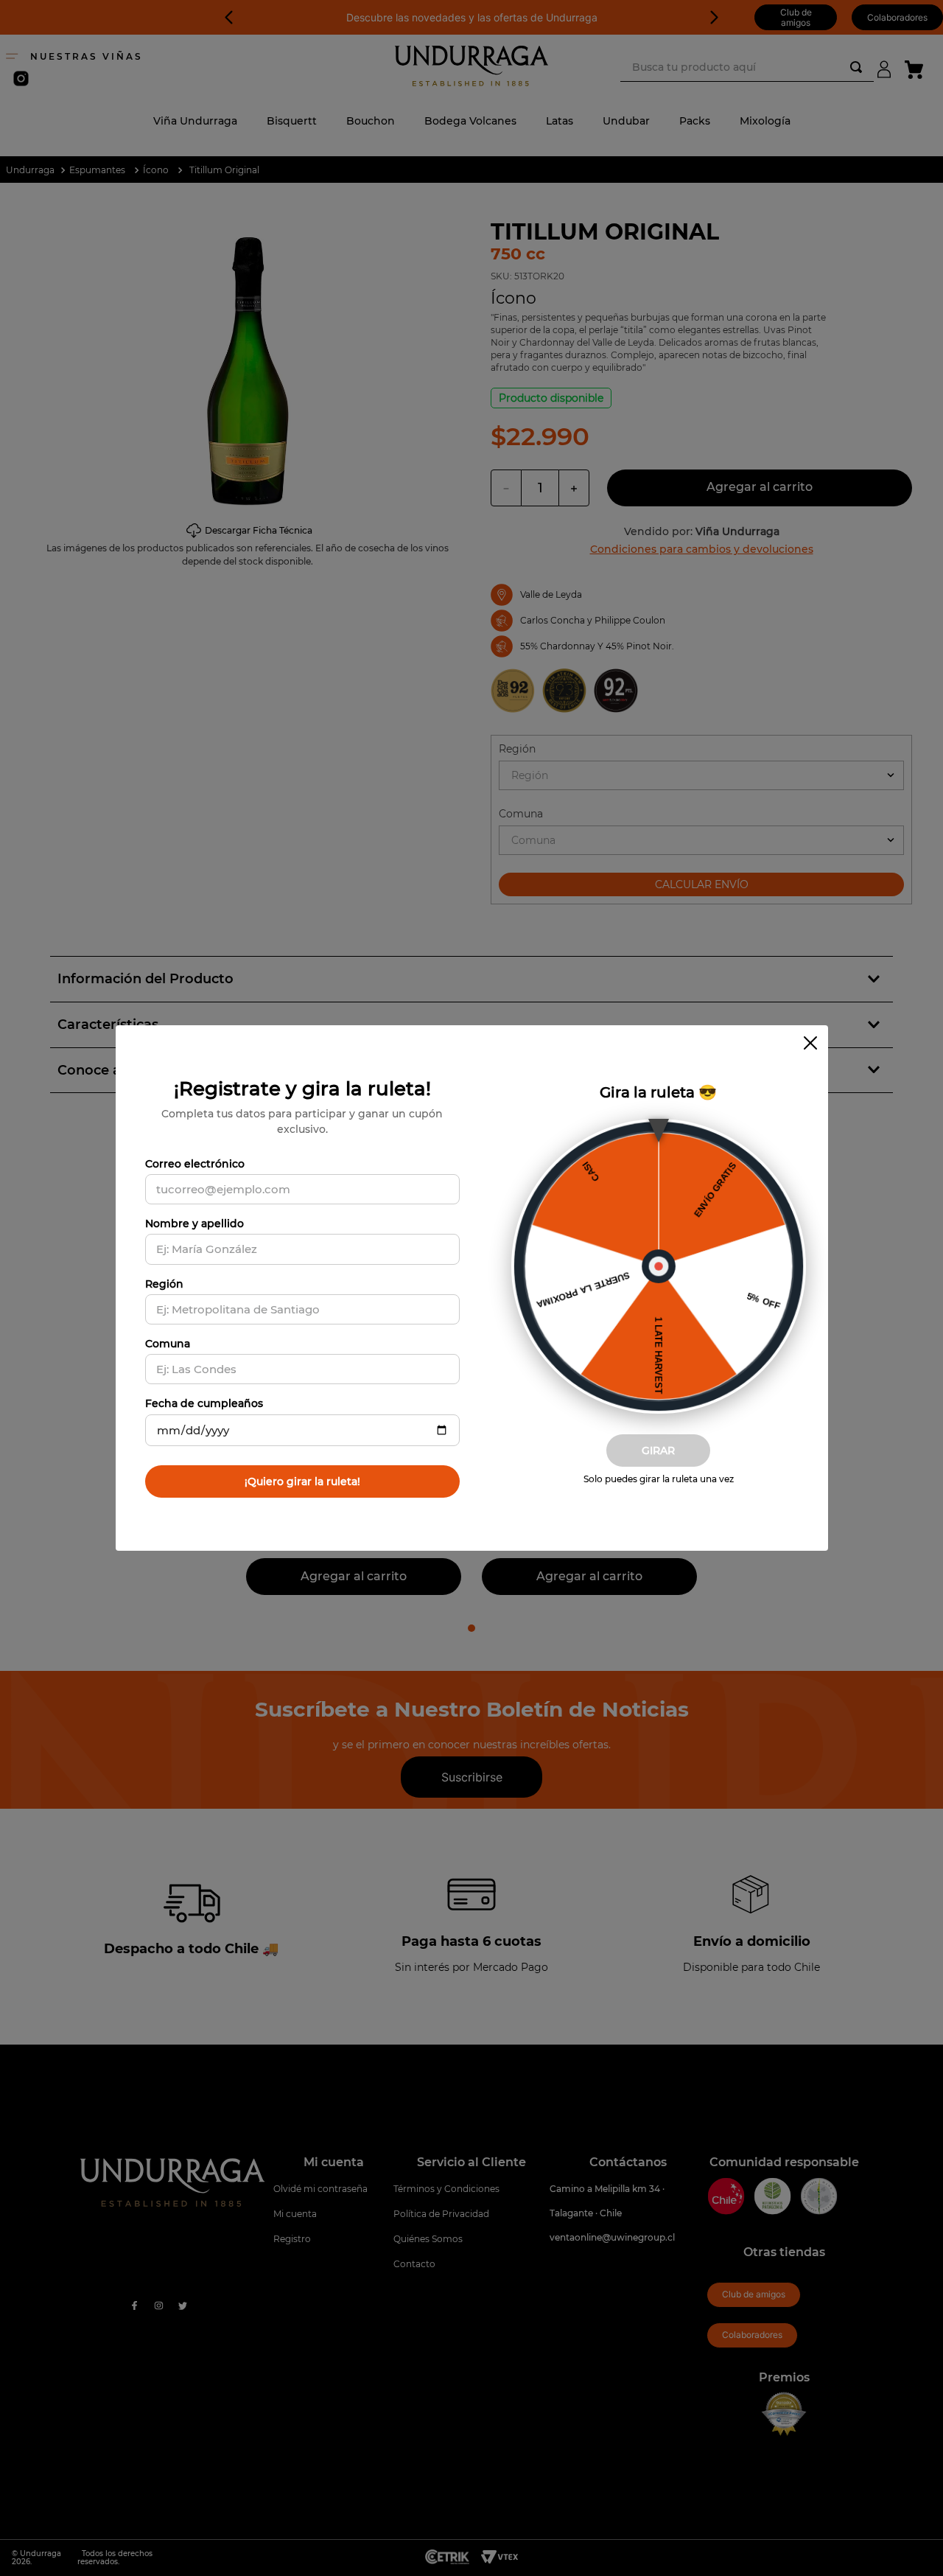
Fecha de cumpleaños (204, 1403)
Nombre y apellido (194, 1224)
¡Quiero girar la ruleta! (302, 1481)
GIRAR (658, 1451)
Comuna (168, 1344)
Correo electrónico (195, 1164)
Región (164, 1284)
